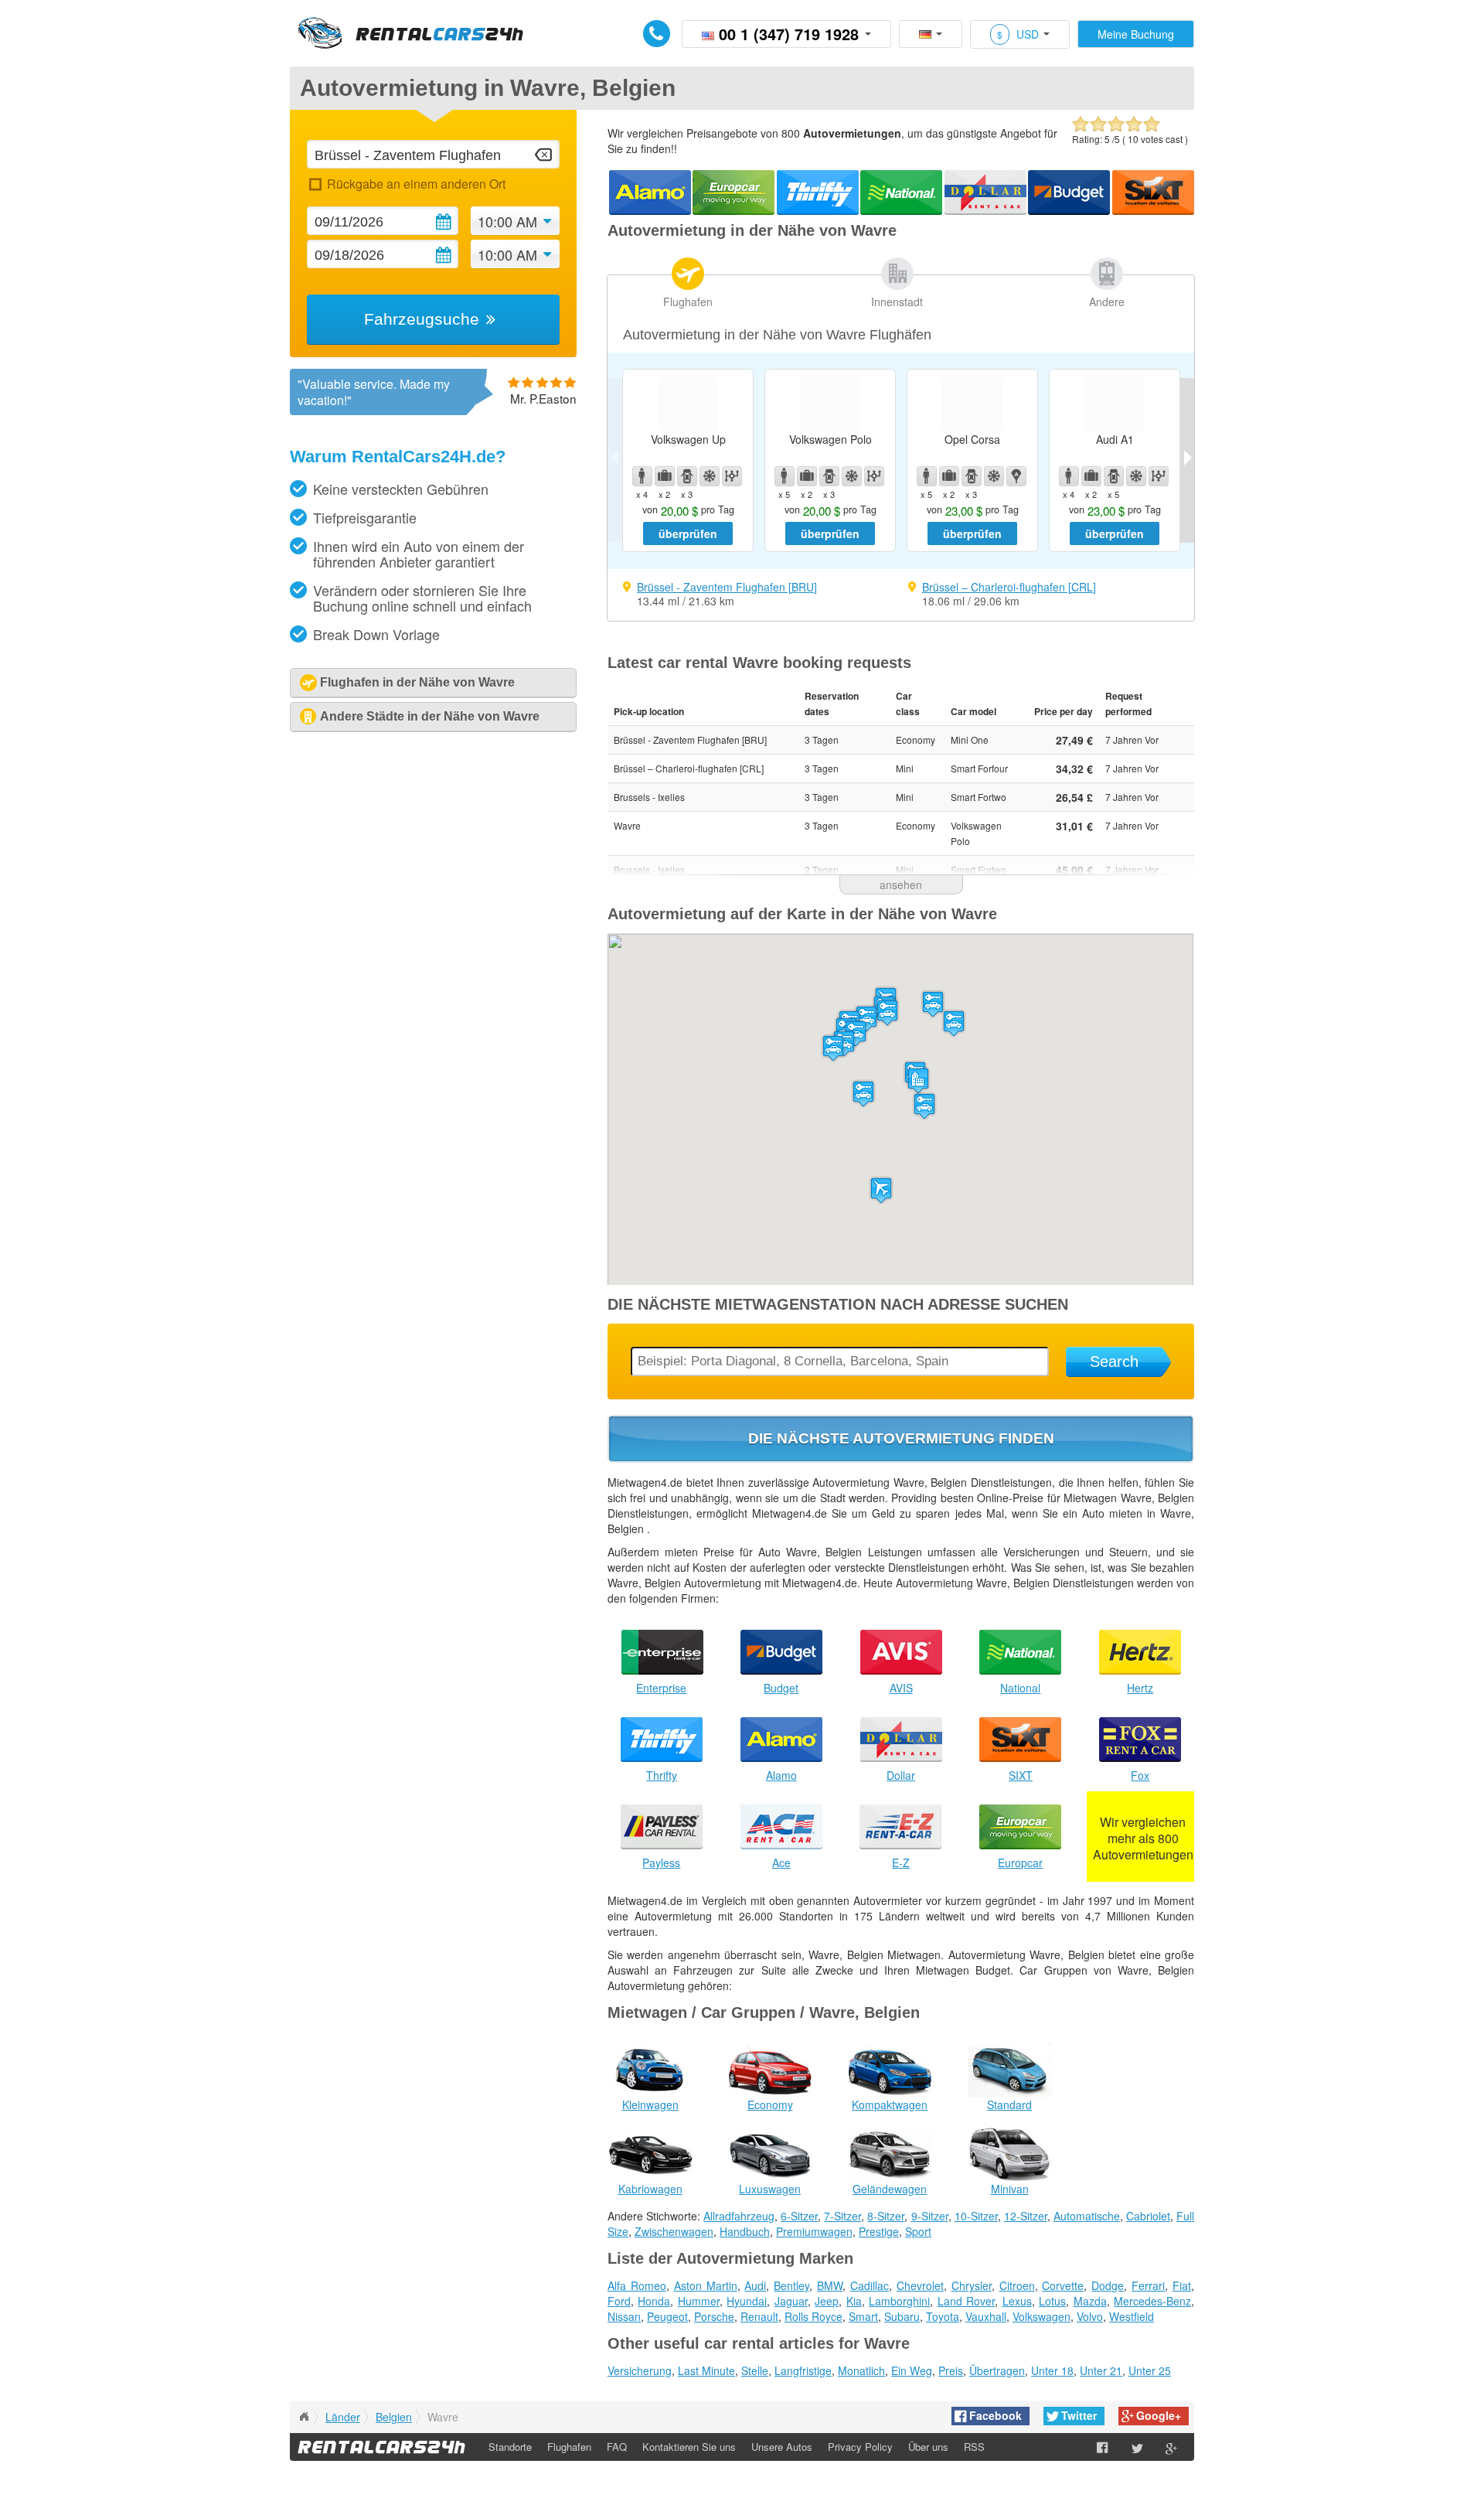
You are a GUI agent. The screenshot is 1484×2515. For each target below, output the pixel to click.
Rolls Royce (813, 2316)
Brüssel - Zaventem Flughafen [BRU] (727, 587)
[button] (881, 1190)
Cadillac (870, 2285)
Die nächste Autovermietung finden (901, 1438)
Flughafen (688, 302)
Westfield (1132, 2316)
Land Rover (966, 2301)
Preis (951, 2370)
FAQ (617, 2447)
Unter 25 (1150, 2370)
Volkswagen (1042, 2316)
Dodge (1108, 2285)
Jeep (827, 2301)
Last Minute (706, 2370)
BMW (830, 2285)
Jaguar (791, 2301)
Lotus (1052, 2301)
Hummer (699, 2301)
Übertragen (997, 2370)
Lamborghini (899, 2301)
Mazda (1090, 2301)
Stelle (755, 2370)
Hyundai (747, 2301)
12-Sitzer (1026, 2216)
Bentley (791, 2285)
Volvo (1090, 2316)
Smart (863, 2316)
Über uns (928, 2447)
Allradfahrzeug (739, 2216)
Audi (755, 2285)
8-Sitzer (886, 2216)
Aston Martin (706, 2285)
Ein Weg (912, 2370)
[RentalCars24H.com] (304, 2417)
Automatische (1087, 2216)
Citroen (1017, 2285)
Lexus (1017, 2301)
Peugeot (667, 2316)
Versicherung (640, 2370)
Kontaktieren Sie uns (689, 2447)
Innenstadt (897, 302)
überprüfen (688, 533)
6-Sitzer (799, 2216)
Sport (918, 2231)
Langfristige (803, 2370)
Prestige (879, 2231)
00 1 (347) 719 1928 (789, 34)
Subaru (902, 2316)
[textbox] (433, 154)
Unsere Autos (782, 2447)
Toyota (943, 2316)
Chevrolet (920, 2285)
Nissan (624, 2316)
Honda (654, 2301)
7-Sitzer (842, 2216)
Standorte (510, 2447)
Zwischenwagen (674, 2231)
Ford (619, 2301)
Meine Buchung (1136, 34)
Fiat (1182, 2285)
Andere (1107, 302)
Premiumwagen (814, 2231)
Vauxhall (986, 2316)
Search (1114, 1361)
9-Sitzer (930, 2216)
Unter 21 (1101, 2370)
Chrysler (972, 2285)
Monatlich (861, 2370)
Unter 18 (1052, 2370)
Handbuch (745, 2231)
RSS (974, 2447)
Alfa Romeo (637, 2285)
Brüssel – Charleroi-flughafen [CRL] (1009, 587)
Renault (759, 2316)
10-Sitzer (976, 2216)
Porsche (714, 2316)
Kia (854, 2301)
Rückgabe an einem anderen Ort (416, 184)
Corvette (1063, 2285)
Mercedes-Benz (1152, 2301)
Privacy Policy (860, 2447)
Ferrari (1148, 2285)
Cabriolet (1148, 2216)
